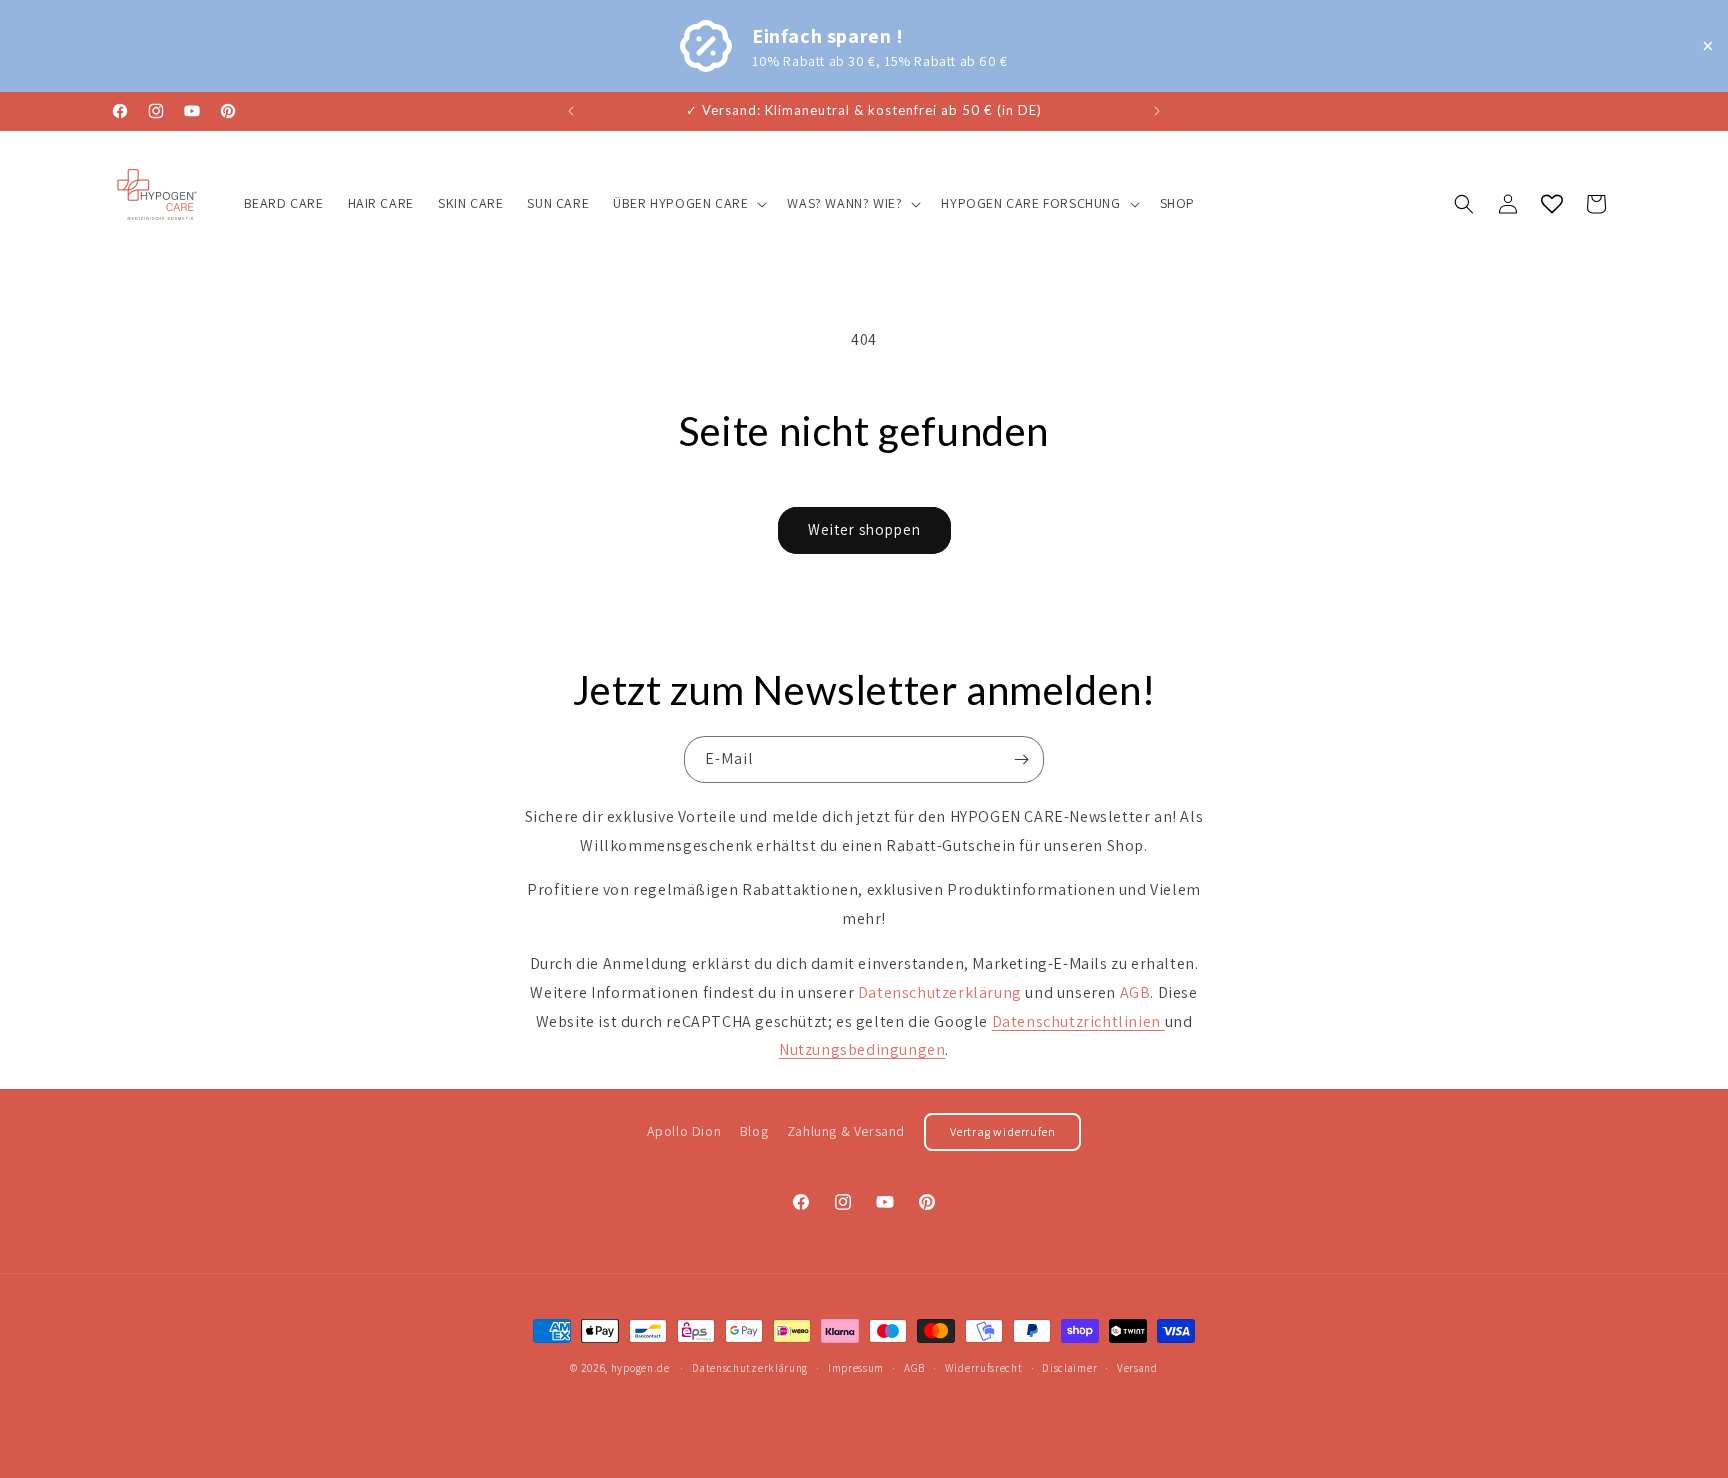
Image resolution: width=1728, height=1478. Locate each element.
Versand (1137, 1368)
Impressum (856, 1368)
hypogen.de (640, 1368)
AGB (914, 1368)
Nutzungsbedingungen (862, 1049)
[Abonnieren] (1021, 759)
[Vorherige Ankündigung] (571, 111)
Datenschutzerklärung (750, 1368)
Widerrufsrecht (984, 1368)
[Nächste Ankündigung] (1157, 111)
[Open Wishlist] (1552, 204)
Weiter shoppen (864, 529)
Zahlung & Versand (846, 1131)
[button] (688, 203)
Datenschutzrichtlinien (1078, 1021)
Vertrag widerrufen (1003, 1131)
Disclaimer (1069, 1368)
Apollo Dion (684, 1131)
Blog (754, 1131)
